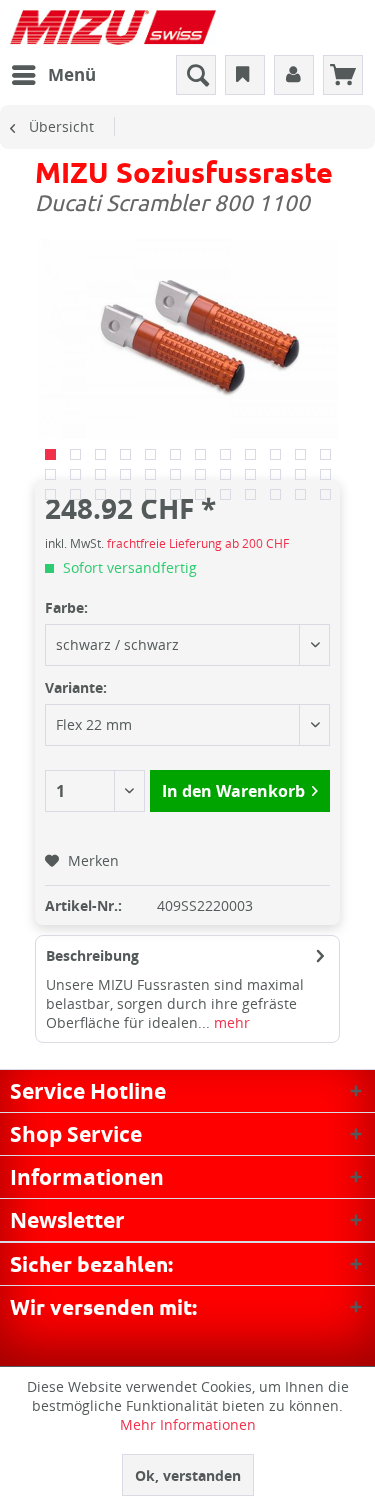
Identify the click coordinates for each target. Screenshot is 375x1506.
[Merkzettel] (245, 75)
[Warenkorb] (343, 75)
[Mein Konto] (294, 75)
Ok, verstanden (188, 1475)
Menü (72, 74)
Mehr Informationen (188, 1424)
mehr (230, 1022)
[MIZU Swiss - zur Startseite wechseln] (113, 27)
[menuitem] (53, 75)
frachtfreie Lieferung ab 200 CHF (198, 543)
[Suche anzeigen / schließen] (196, 75)
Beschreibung (92, 955)
